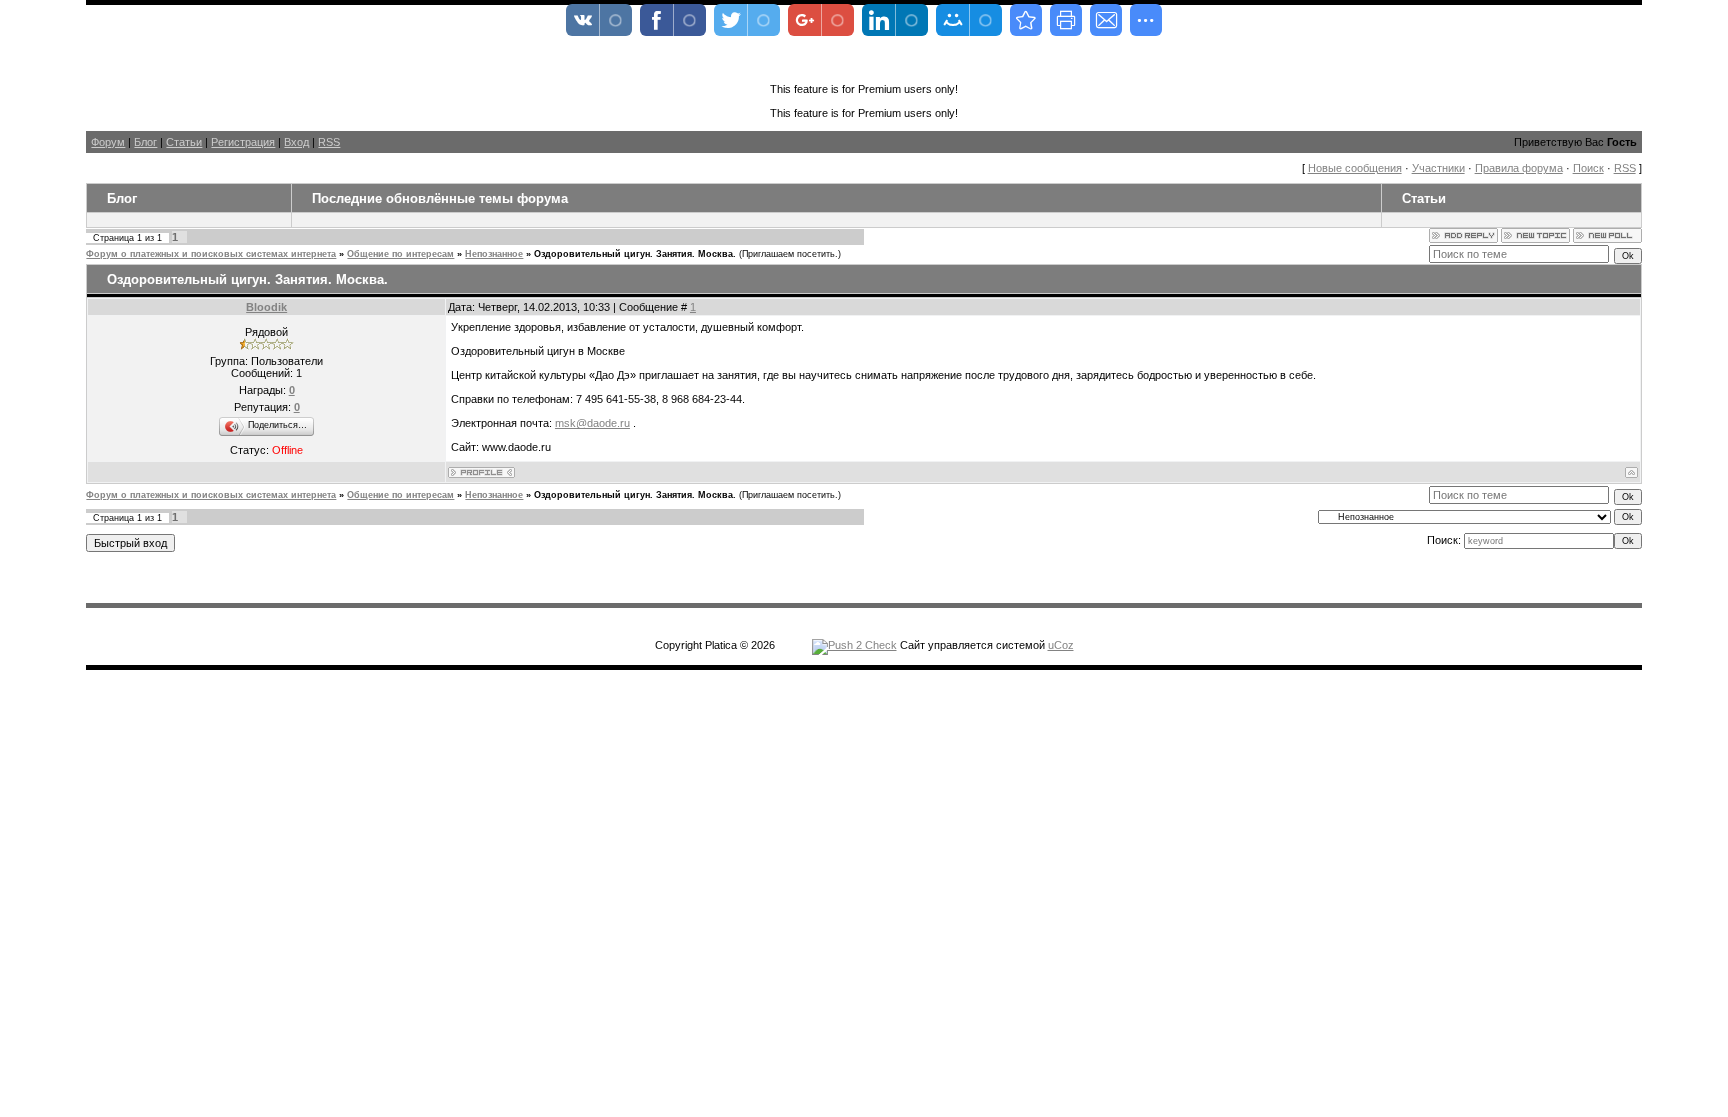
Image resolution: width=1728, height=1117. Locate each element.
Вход (296, 142)
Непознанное (494, 254)
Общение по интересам (400, 254)
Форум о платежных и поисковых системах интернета (211, 254)
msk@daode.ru (592, 423)
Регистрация (243, 142)
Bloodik (266, 307)
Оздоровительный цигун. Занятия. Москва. (635, 254)
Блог (145, 142)
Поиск (1588, 168)
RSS (329, 142)
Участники (1438, 168)
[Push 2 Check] (854, 645)
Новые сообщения (1355, 168)
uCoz (1061, 645)
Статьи (184, 142)
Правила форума (1519, 168)
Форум (108, 142)
